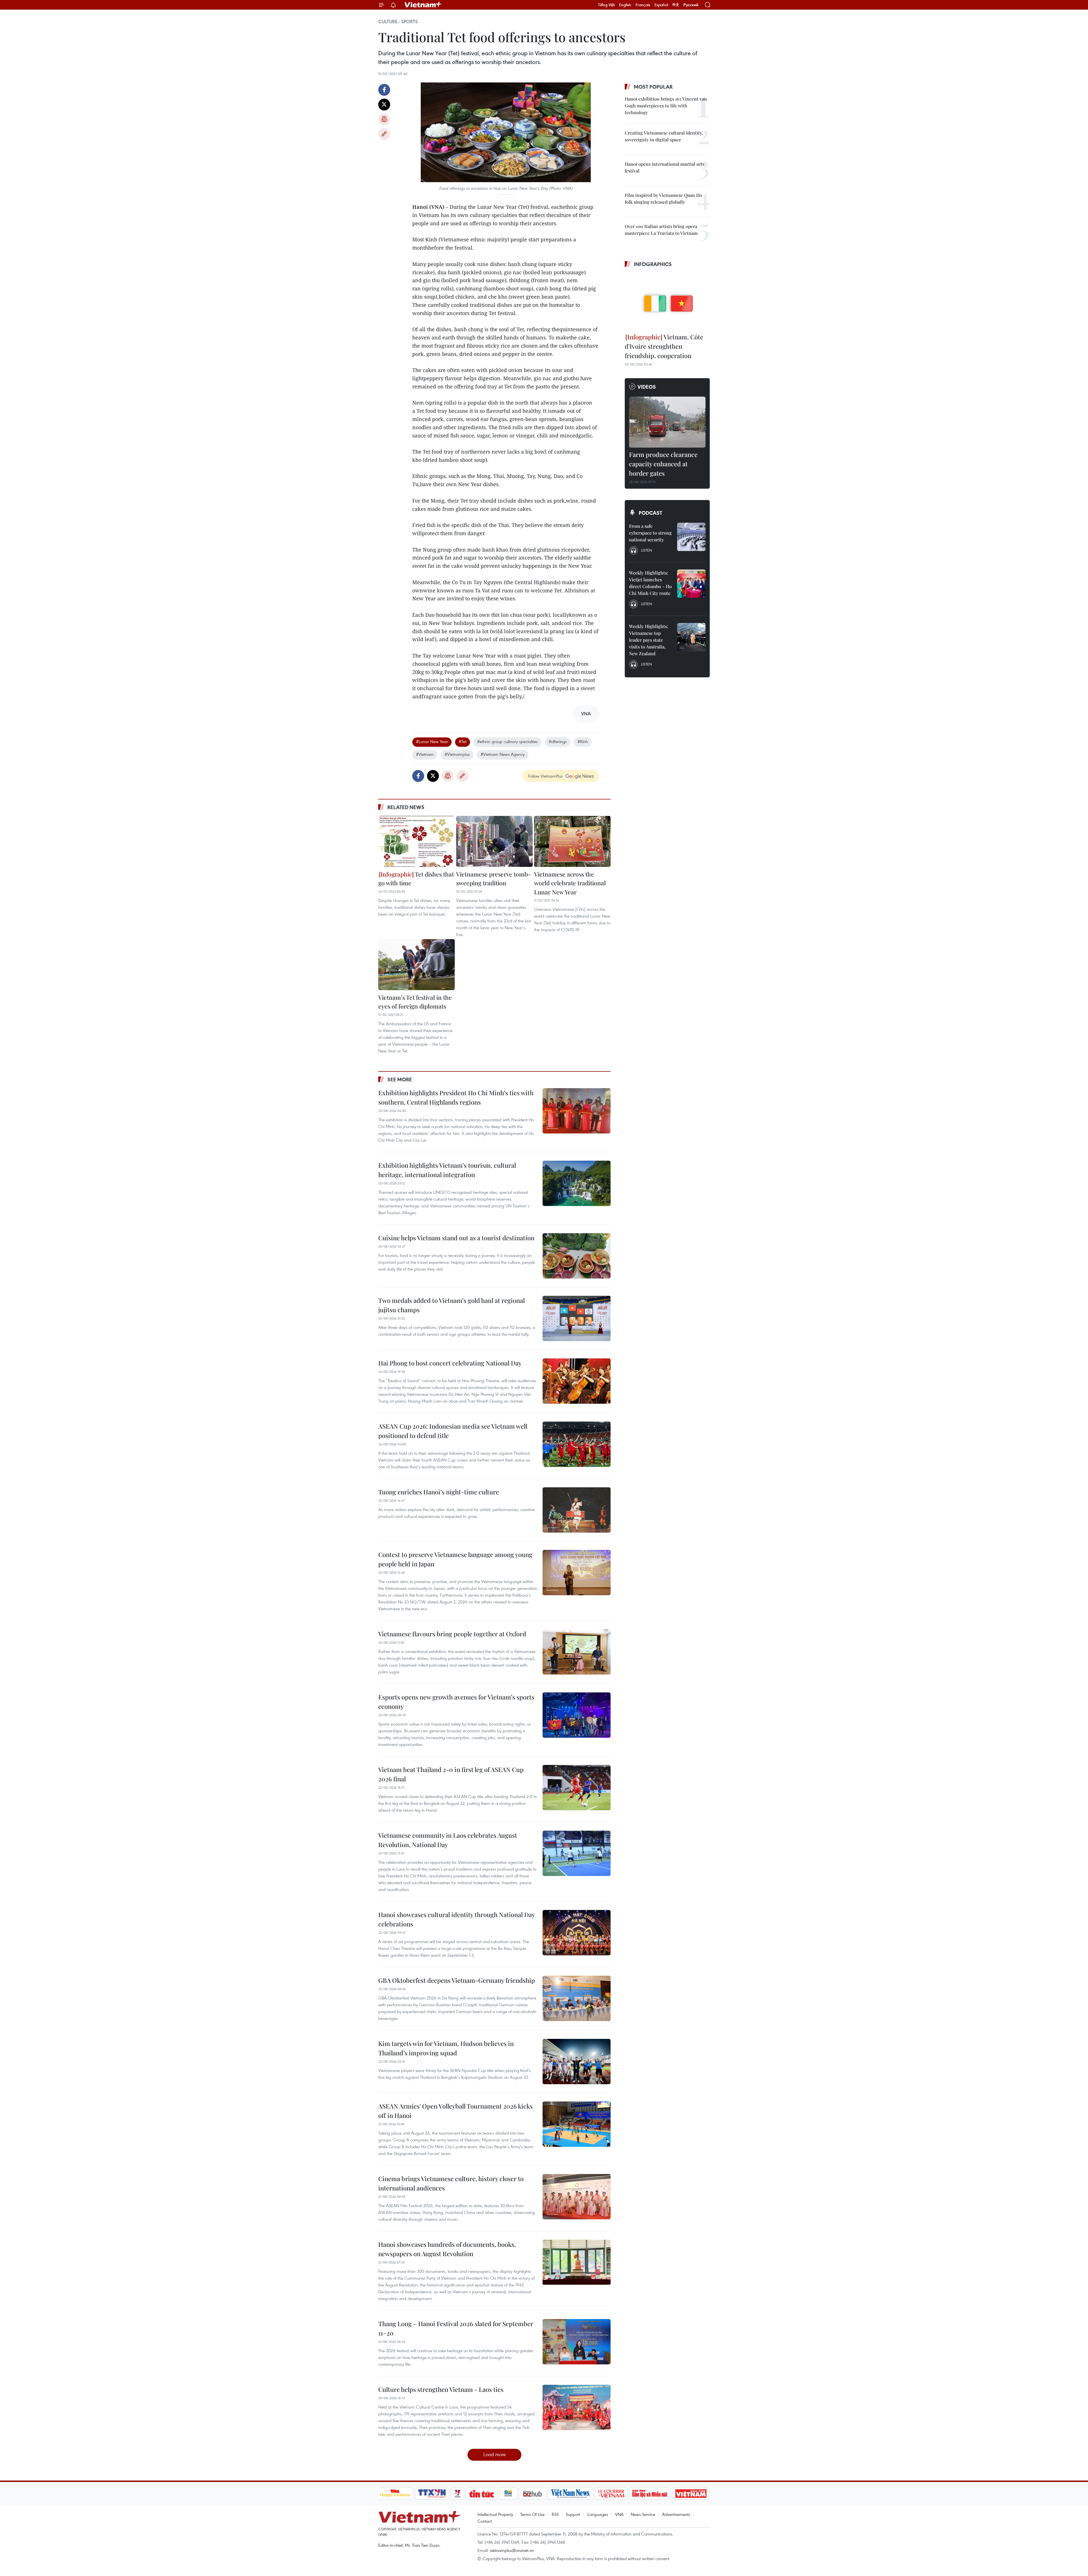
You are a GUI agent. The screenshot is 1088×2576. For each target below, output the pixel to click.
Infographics (653, 264)
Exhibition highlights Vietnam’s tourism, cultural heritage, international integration (447, 1170)
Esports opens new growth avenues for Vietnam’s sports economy (456, 1702)
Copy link (384, 134)
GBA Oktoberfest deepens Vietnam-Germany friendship (457, 1980)
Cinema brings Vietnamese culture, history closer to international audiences (451, 2183)
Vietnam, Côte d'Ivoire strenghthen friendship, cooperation (664, 346)
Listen (646, 550)
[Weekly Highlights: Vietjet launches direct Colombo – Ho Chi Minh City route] (691, 584)
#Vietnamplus (457, 754)
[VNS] (571, 2494)
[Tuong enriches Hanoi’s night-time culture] (577, 1510)
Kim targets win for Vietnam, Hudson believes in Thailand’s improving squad (446, 2048)
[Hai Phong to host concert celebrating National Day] (577, 1381)
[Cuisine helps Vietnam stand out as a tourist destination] (577, 1256)
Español (661, 5)
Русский (691, 5)
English (625, 5)
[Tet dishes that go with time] (416, 841)
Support (573, 2514)
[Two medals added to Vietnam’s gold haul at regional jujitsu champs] (577, 1318)
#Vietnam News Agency (503, 754)
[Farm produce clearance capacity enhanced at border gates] (667, 422)
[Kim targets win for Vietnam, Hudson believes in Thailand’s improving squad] (577, 2062)
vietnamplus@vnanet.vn (512, 2550)
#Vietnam (425, 754)
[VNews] (457, 2494)
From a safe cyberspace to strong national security (650, 533)
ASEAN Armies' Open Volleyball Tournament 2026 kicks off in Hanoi (455, 2111)
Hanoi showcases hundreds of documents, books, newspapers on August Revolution (447, 2249)
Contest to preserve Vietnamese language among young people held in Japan (455, 1559)
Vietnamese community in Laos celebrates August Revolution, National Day (448, 1840)
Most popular (653, 87)
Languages (598, 2514)
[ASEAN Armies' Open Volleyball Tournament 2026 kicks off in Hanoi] (577, 2124)
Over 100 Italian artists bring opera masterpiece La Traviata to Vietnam (661, 230)
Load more (495, 2454)
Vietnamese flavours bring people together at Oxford (452, 1634)
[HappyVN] (395, 2494)
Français (643, 5)
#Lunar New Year (432, 741)
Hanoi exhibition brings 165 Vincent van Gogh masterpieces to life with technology (666, 106)
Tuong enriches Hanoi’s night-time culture (439, 1492)
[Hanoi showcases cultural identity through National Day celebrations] (577, 1933)
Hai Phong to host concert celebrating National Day (450, 1363)
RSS (555, 2514)
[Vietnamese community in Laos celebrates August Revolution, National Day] (577, 1853)
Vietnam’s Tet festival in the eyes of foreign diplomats (415, 1002)
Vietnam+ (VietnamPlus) (423, 5)
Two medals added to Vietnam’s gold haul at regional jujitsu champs (451, 1305)
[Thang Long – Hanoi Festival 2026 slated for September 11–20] (577, 2342)
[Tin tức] (481, 2494)
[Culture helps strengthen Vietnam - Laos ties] (577, 2407)
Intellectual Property (495, 2514)
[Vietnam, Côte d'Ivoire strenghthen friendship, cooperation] (667, 301)
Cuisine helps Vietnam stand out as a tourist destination (456, 1238)
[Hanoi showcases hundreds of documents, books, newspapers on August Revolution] (577, 2262)
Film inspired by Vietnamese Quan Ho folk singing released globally (663, 198)
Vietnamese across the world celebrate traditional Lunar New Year (570, 883)
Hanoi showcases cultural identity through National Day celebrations (456, 1919)
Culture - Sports (398, 22)
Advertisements (676, 2514)
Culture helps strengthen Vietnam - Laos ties (441, 2389)
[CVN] (611, 2494)
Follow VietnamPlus (545, 776)
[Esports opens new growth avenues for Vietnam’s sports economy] (577, 1715)
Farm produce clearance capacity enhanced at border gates (663, 464)
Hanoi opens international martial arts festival (665, 167)
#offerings (558, 741)
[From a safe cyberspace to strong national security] (691, 537)
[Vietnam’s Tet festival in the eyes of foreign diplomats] (416, 965)
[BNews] (508, 2494)
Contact (485, 2521)
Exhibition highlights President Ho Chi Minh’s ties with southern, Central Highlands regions (456, 1097)
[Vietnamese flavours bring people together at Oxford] (577, 1652)
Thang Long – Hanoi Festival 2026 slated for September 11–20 (456, 2328)
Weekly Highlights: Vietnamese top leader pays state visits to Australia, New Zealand (649, 640)
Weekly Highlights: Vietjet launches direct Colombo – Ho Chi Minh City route (650, 583)
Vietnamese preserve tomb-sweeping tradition (493, 878)
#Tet (463, 741)
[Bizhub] (533, 2494)
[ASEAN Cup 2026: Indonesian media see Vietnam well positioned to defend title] (577, 1444)
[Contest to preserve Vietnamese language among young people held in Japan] (577, 1573)
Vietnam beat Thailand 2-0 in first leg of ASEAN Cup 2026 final (451, 1774)
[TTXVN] (432, 2494)
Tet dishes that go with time (416, 878)
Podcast (650, 513)
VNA (619, 2514)
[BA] (691, 2494)
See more (400, 1079)
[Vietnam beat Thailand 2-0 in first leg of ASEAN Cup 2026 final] (577, 1788)
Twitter (384, 105)
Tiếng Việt (606, 5)
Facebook (384, 90)
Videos (647, 387)
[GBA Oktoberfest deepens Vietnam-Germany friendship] (577, 1998)
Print (384, 119)
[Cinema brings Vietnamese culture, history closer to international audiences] (577, 2197)
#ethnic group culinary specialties (507, 741)
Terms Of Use (532, 2514)
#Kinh (583, 741)
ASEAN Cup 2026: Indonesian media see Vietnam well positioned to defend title (453, 1431)
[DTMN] (650, 2494)
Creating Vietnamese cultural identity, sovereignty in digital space (664, 136)
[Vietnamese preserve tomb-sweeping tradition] (494, 841)
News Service (643, 2514)
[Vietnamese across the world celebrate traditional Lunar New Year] (572, 841)
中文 (676, 5)
